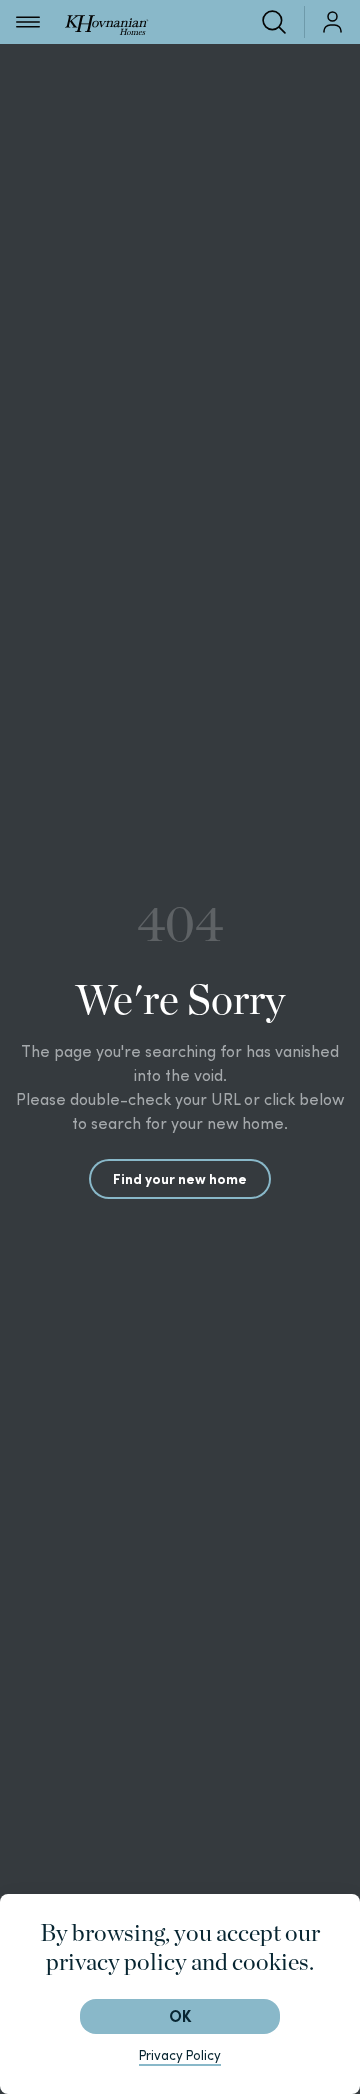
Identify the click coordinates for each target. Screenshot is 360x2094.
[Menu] (28, 22)
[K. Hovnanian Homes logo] (106, 21)
